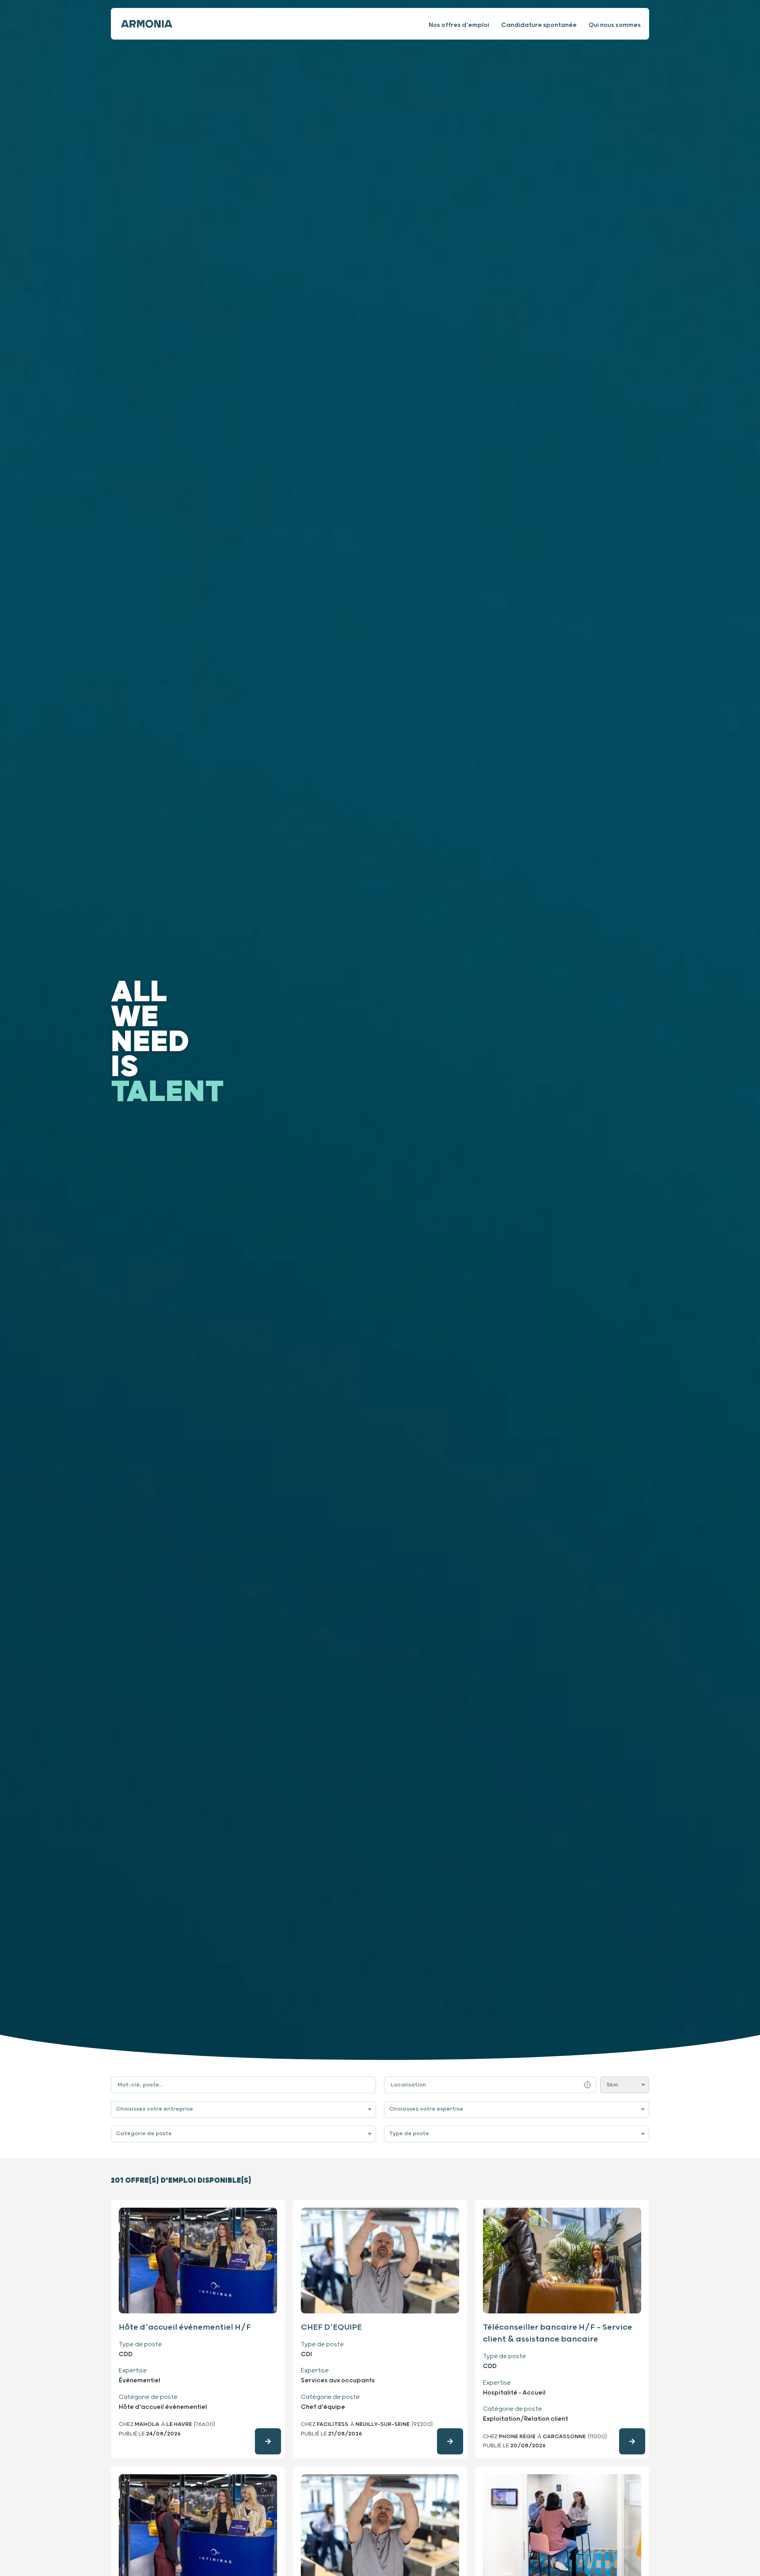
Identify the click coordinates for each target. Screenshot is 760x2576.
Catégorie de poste (144, 2134)
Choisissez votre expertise (426, 2109)
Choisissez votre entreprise (155, 2109)
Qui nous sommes (615, 25)
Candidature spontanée (539, 25)
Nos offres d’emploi (459, 25)
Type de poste (409, 2134)
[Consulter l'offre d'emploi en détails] (268, 2441)
